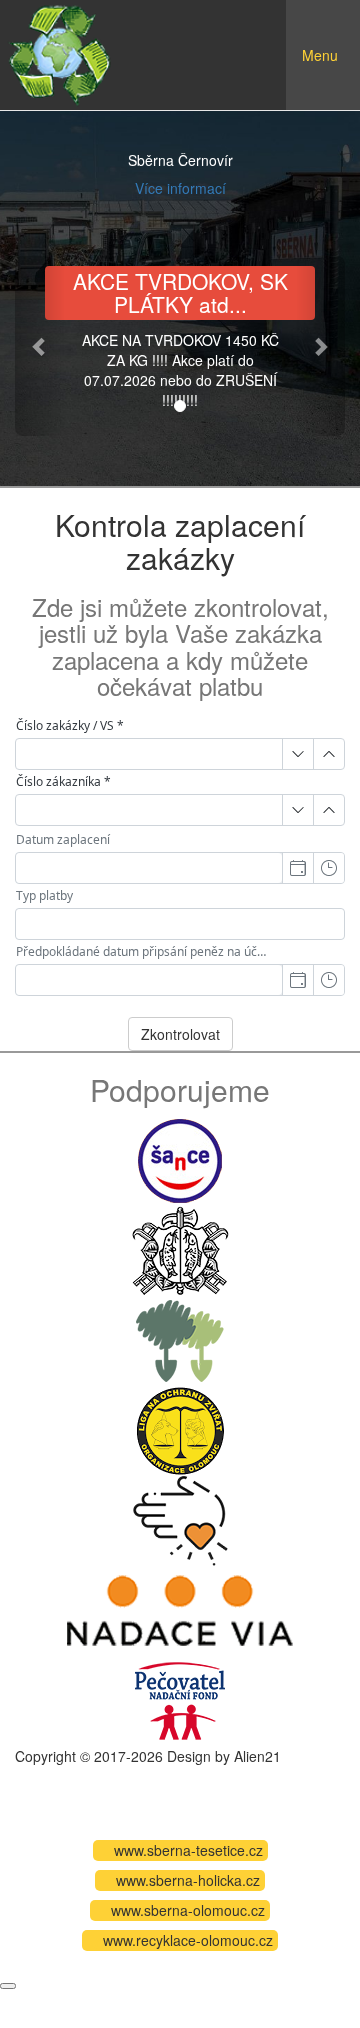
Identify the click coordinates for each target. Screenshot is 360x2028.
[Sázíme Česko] (180, 1338)
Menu (330, 70)
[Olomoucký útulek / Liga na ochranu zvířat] (180, 1428)
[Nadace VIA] (180, 1608)
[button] (40, 346)
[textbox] (180, 924)
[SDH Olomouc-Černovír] (180, 1248)
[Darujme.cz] (180, 1518)
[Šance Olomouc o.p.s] (180, 1158)
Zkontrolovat (180, 1034)
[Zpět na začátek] (8, 1986)
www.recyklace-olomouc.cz (188, 1940)
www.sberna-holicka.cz (188, 1880)
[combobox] (149, 868)
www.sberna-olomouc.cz (188, 1910)
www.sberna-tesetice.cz (188, 1850)
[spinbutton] (149, 754)
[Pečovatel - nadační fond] (180, 1698)
